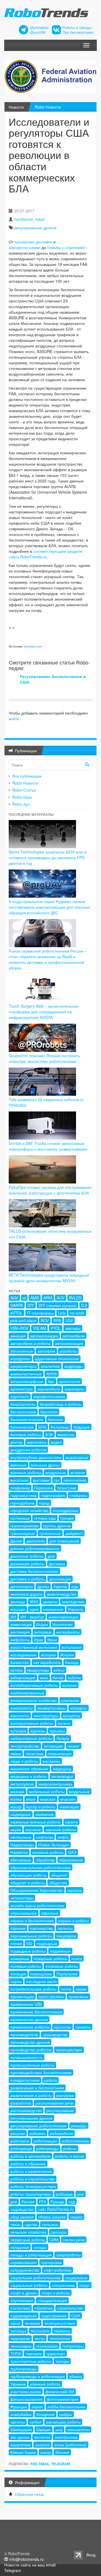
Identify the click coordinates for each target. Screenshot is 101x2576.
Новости (16, 107)
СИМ (54, 2240)
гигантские (67, 1488)
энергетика (20, 2445)
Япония (62, 2452)
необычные (21, 1837)
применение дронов (29, 2019)
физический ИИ (60, 2391)
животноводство (62, 1594)
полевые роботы (26, 1966)
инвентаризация (64, 1617)
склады (40, 2247)
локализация (60, 1753)
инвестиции (21, 1624)
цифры (66, 2414)
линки (16, 1753)
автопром (46, 1351)
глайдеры (78, 1495)
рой (14, 2202)
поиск (77, 1959)
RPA (57, 1320)
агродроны (20, 1358)
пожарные (20, 1959)
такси (15, 2323)
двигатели (36, 1541)
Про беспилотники (78, 32)
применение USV (26, 2004)
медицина (62, 1769)
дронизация (60, 1579)
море (31, 1799)
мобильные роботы (47, 1791)
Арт (51, 1381)
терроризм (20, 2338)
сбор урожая (22, 2217)
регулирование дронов (35, 228)
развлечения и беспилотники (37, 2088)
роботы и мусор (70, 2156)
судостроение (54, 2316)
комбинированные (27, 1693)
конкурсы (79, 1708)
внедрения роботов (28, 1450)
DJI (84, 1305)
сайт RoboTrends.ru (56, 2209)
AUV (61, 1298)
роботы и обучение (28, 2164)
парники (18, 1928)
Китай (58, 1677)
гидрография (53, 1495)
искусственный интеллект (34, 1647)
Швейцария (21, 2429)
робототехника (75, 2141)
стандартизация (52, 2300)
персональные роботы (31, 1936)
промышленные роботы (32, 2065)
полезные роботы (62, 1966)
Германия (43, 1488)
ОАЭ (72, 1852)
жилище (18, 1602)
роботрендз (21, 2148)
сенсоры (59, 2232)
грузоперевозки (25, 1526)
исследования (23, 1655)
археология (70, 1381)
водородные (77, 1457)
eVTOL (16, 1313)
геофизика (20, 1488)
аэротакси (20, 1396)
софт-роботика (58, 2270)
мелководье (62, 1776)
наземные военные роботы (35, 1822)
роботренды (47, 2148)
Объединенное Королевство (37, 1890)
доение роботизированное (35, 1548)
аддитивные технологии (57, 1358)
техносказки (47, 2346)
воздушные (56, 1472)
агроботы (68, 1351)
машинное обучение (29, 1769)
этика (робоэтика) (70, 2445)
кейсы (59, 1670)
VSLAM (39, 1328)
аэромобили (49, 1389)
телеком (32, 2323)
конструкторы (46, 1715)
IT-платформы (40, 1313)
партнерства (42, 1928)
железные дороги (26, 1594)
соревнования (23, 2262)
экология (42, 2437)
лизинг (74, 1746)
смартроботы (68, 2255)
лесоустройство (25, 1746)
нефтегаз (44, 1837)
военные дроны (45, 1465)
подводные (47, 1943)
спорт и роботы (56, 2293)
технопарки (21, 2346)
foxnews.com (33, 646)
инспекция (20, 1632)
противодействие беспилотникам (41, 2072)
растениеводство (26, 2110)
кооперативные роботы (32, 1723)
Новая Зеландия (54, 1845)
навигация (69, 1807)
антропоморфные (27, 1381)
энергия (42, 2445)
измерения (53, 1609)
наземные (45, 1814)
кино (44, 1677)
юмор (46, 2452)
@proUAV (38, 32)
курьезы (38, 1731)
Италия (67, 1655)
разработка (21, 2103)
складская (20, 2247)
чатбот (35, 2422)
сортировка (51, 2262)
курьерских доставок (33, 242)
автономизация (69, 1343)
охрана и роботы (74, 1921)
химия (37, 2407)
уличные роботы (45, 2384)
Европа (60, 1586)
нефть (63, 1837)
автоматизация (44, 1336)
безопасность (23, 1404)
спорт (85, 2285)
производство (55, 2034)
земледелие (73, 1602)
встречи (78, 1472)
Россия (28, 2202)
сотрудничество (25, 2270)
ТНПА (16, 2353)
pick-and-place (23, 1320)
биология (49, 1412)
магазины (51, 1761)
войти (14, 718)
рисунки (18, 2133)
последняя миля (41, 1981)
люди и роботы (24, 1761)
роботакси (20, 2141)
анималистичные (26, 1374)
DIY (31, 1305)
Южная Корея (23, 2452)
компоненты (22, 1708)
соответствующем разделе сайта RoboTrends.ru (46, 554)
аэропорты (74, 1389)
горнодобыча (22, 1503)
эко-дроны (20, 2437)
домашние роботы (27, 1564)
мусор (16, 1807)
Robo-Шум (22, 797)
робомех (37, 2133)
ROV (45, 1320)
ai (24, 1298)
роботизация (45, 2141)
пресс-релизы (51, 1996)
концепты (72, 1715)
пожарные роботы (50, 1959)
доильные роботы (27, 1556)
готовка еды (45, 1518)
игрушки (18, 1609)
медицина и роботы (29, 1776)
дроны (43, 1586)
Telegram (60, 2464)
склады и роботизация (31, 2255)
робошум (64, 2194)
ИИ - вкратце (32, 1617)
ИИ (13, 1617)
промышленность (27, 2057)
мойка (16, 1799)
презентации (22, 1996)
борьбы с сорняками (66, 247)
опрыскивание (24, 1913)
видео (56, 1442)
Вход (91, 2555)
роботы (70, 2148)
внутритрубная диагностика (36, 1457)
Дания (16, 1541)
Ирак (38, 1640)
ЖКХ (34, 1602)
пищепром (66, 1936)
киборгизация (23, 1677)
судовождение (24, 2316)
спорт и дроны (24, 2293)
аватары (73, 1328)
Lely (62, 1313)
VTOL (56, 1328)
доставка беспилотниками (34, 1571)
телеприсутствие (60, 2323)
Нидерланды (22, 1845)
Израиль (76, 1609)
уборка (76, 2376)
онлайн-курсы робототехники (37, 1905)
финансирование (26, 2399)
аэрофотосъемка (49, 1396)
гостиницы (20, 1518)
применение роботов (30, 2027)
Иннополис (63, 1624)
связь (15, 2224)
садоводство (22, 2209)
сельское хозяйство (28, 2232)
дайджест (74, 1533)
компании (70, 1700)
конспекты (20, 1715)
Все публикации (27, 776)
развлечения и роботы (31, 2095)
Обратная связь (29, 2494)
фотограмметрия (63, 2399)
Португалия (67, 1974)
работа (50, 2080)
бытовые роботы (26, 1434)
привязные (78, 1996)
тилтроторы (73, 2346)
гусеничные (50, 1533)
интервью (43, 1632)
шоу (59, 2429)
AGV (14, 1298)
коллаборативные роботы (34, 1685)
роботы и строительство (33, 2179)
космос (64, 1723)
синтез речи (74, 2240)
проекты (83, 2027)
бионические (22, 1427)
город (44, 1503)
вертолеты (37, 1442)
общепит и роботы (27, 1883)
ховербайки (21, 2414)
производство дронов (30, 2042)
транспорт (56, 2353)
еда (75, 1586)
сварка (76, 2217)
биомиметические (27, 1419)
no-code (77, 1313)
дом (51, 1556)
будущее (82, 1427)
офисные (50, 1913)
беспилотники (23, 1412)
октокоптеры (22, 1898)
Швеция (43, 2429)
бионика (56, 1419)
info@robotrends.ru (27, 2559)
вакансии (66, 1434)
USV (69, 1320)
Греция (67, 1518)
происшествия (69, 2050)
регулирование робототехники (38, 2126)
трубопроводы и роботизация (38, 2376)
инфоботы (20, 1640)
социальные (76, 2278)
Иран (52, 1640)
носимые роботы (48, 1852)
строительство (70, 2308)
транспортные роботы (31, 2361)
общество (58, 1883)
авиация (18, 1336)
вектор (16, 1442)
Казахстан (20, 1662)
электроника (66, 2437)
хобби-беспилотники (66, 2407)
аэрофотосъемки (25, 247)
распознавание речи (55, 2103)
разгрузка (65, 2095)
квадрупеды (38, 1670)
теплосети (40, 2331)
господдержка (66, 1510)
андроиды (74, 1366)
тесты (40, 2338)
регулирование (60, 2110)
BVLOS (75, 1298)
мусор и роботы (41, 1807)
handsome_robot (29, 219)
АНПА (52, 1374)
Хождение (45, 2414)
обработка (45, 1860)
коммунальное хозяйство (34, 1700)
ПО (29, 1943)
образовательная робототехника (41, 1867)
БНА (42, 1427)
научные (33, 1829)
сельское (50, 2224)
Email (44, 2464)
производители (24, 2034)
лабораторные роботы (31, 1738)
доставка (57, 1564)
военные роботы (26, 1472)
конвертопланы (51, 1708)
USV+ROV (19, 1328)
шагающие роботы (63, 2422)
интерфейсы (68, 1632)
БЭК (49, 1434)
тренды (62, 2361)
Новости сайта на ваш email (30, 2565)
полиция (18, 1974)
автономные (22, 1351)
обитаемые (21, 1860)
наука (16, 1829)
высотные (19, 1480)
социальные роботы (29, 2285)
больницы (60, 1427)
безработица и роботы (61, 1404)
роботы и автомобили (30, 2156)
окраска (74, 1890)
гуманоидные (23, 1533)
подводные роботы (28, 1951)
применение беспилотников (36, 2012)
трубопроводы (24, 2369)
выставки (41, 1480)
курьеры (57, 1731)
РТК (43, 2202)
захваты (50, 1602)
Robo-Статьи (24, 790)
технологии (60, 2338)
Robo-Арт (21, 804)
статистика (20, 2308)
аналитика (50, 1366)
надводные (21, 1814)
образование (71, 1860)
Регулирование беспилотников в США (53, 679)
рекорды (79, 2126)
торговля (34, 2353)
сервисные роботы (28, 2240)
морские (68, 1799)
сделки (31, 2224)
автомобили (74, 1336)
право (81, 1989)
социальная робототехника (35, 2278)
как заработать (47, 1662)
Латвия (63, 1738)
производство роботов (31, 2050)
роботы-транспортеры (31, 2194)
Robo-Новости (48, 107)
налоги (71, 1822)
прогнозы (62, 2027)
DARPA (17, 1305)
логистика (35, 1753)
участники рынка (26, 2391)
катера (17, 1670)
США (76, 2316)
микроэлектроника (55, 1784)
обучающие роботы (28, 1875)
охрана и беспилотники (32, 1921)
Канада (72, 1662)
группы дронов (57, 1526)
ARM (48, 1298)
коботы (74, 1677)
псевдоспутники (25, 2080)
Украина (18, 2384)
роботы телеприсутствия (33, 2186)
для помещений (64, 1541)
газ (57, 1480)
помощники (41, 1974)
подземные (60, 1951)
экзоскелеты (78, 2429)
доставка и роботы (27, 1579)
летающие (53, 1746)
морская (48, 1799)
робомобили (61, 2133)
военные (18, 1465)
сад (72, 2202)
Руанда (57, 2202)
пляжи (16, 1943)
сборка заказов (52, 2217)
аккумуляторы (23, 1366)
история (48, 1655)
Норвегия (19, 1852)
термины (62, 2331)
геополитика (75, 1480)
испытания (72, 1647)
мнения (17, 1791)
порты (16, 1981)
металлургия (22, 1784)
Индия (42, 1624)
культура (18, 1731)
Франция (19, 2407)
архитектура (22, 1389)
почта (66, 1989)
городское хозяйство (29, 1510)
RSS (34, 2464)
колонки (70, 1685)
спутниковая (22, 2300)
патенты (65, 1928)
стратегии (43, 2308)
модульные (79, 1791)
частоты (18, 2422)
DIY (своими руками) (58, 1305)
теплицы (18, 2331)
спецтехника (63, 2285)
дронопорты (22, 1586)
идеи (34, 1609)
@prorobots (39, 28)
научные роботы (61, 1829)
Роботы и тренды (77, 28)
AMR (35, 1298)
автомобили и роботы (30, 1343)
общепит (59, 1875)
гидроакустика (23, 1495)
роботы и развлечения (31, 2171)
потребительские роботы (33, 1989)
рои (81, 2194)
